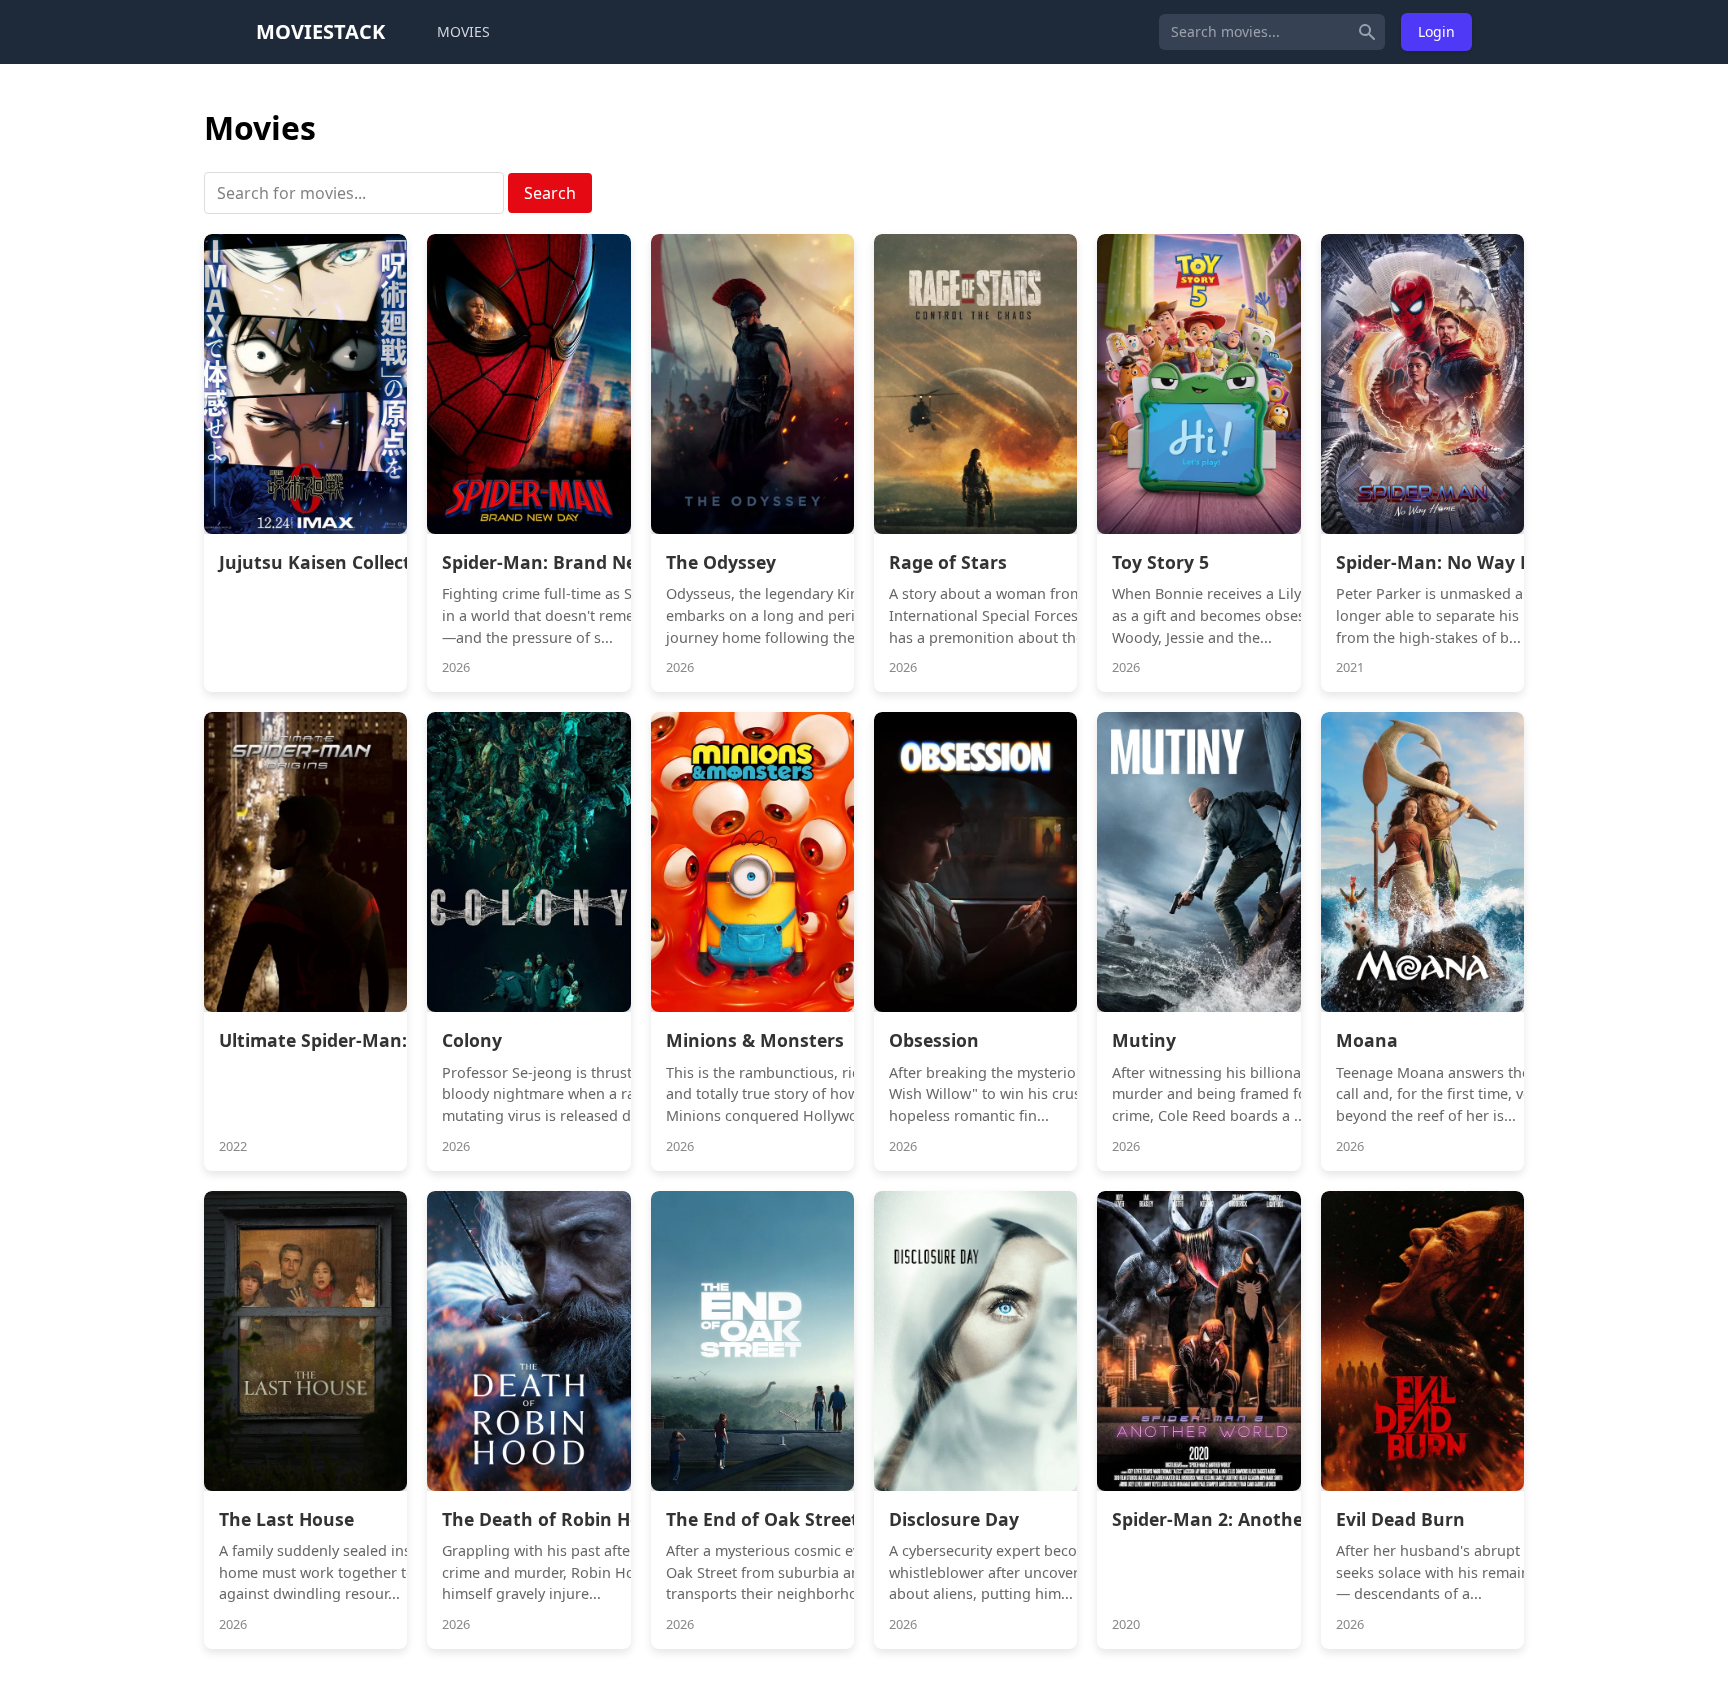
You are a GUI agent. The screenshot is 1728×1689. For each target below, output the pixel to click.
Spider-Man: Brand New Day (566, 562)
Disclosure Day (954, 1519)
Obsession (934, 1040)
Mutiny (1144, 1040)
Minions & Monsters (755, 1040)
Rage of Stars (948, 562)
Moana (1367, 1040)
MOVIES (463, 31)
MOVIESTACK (320, 31)
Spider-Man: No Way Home (1453, 562)
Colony (472, 1040)
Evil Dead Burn (1400, 1519)
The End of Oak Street (762, 1519)
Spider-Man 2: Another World (1240, 1519)
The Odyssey (721, 562)
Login (1436, 31)
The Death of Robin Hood (552, 1519)
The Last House (286, 1519)
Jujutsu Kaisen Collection (329, 562)
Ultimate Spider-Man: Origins (347, 1040)
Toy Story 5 (1160, 562)
